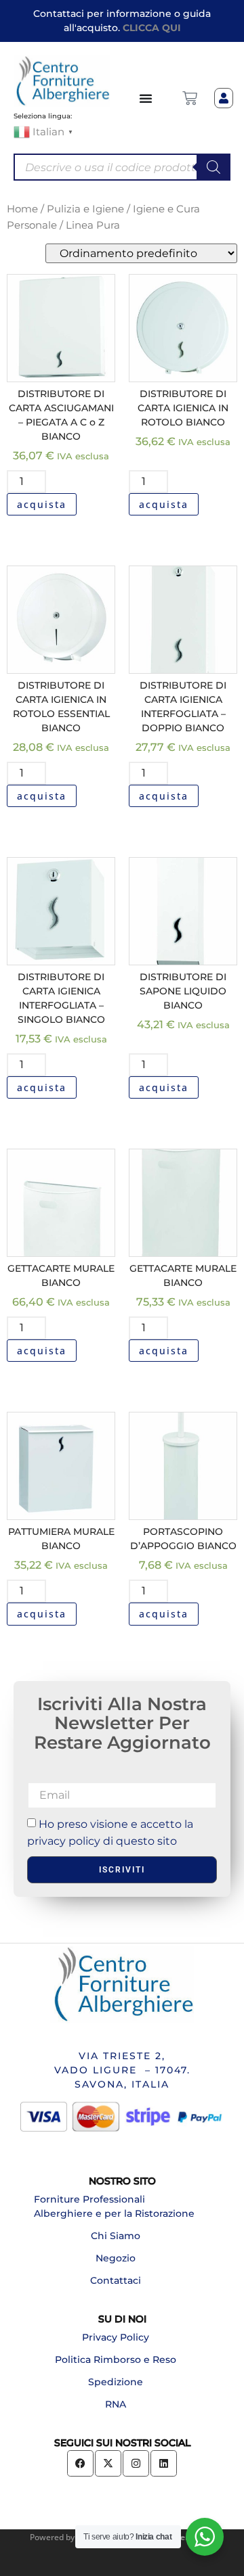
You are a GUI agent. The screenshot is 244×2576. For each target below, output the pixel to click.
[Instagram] (136, 2463)
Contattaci (116, 2280)
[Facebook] (80, 2463)
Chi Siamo (116, 2236)
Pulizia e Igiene (85, 209)
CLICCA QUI (152, 28)
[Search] (213, 167)
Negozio (116, 2258)
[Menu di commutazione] (146, 98)
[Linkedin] (164, 2463)
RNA (116, 2404)
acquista (42, 504)
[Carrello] (190, 98)
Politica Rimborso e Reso (116, 2360)
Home (22, 209)
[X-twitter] (108, 2463)
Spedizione (116, 2382)
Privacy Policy (116, 2337)
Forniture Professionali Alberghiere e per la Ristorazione (114, 2206)
